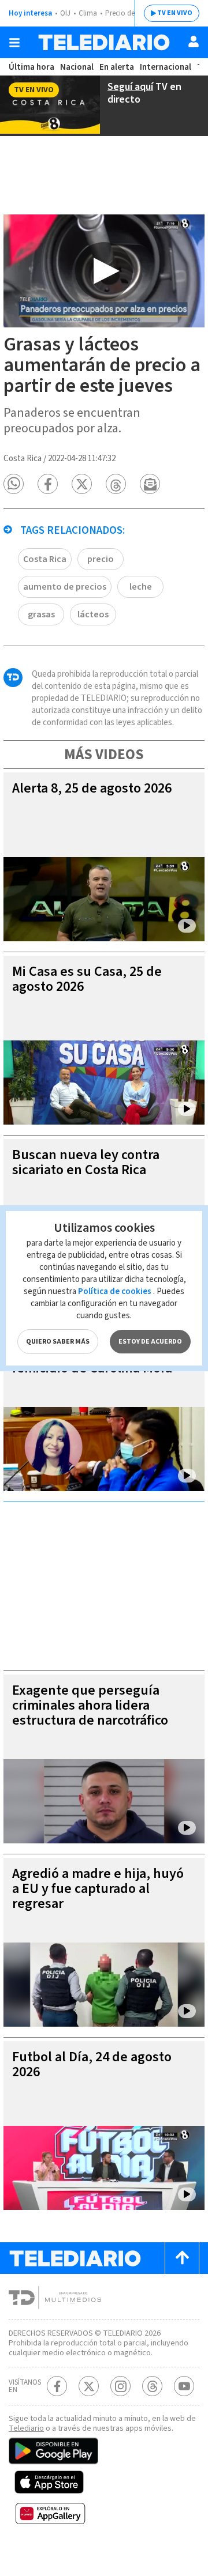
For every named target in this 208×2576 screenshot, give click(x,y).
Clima (88, 13)
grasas (41, 614)
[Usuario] (194, 42)
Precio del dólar (130, 13)
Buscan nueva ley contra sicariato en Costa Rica (86, 1162)
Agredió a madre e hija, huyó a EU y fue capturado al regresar (98, 1889)
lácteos (93, 614)
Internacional (166, 67)
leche (141, 587)
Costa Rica (45, 559)
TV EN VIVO (175, 13)
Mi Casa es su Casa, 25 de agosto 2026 (87, 979)
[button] (14, 484)
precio (101, 559)
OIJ (65, 13)
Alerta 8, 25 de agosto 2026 (92, 788)
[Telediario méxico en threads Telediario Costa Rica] (152, 2386)
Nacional (77, 67)
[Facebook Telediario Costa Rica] (57, 2386)
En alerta (117, 67)
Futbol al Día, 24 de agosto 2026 (92, 2064)
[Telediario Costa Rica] (104, 42)
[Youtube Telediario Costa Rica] (184, 2386)
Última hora (31, 67)
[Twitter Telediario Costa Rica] (89, 2386)
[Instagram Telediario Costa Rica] (120, 2386)
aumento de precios (65, 587)
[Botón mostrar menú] (14, 43)
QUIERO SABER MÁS (58, 1342)
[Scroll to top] (182, 2258)
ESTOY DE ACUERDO (150, 1342)
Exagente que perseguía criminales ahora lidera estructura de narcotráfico (90, 1705)
